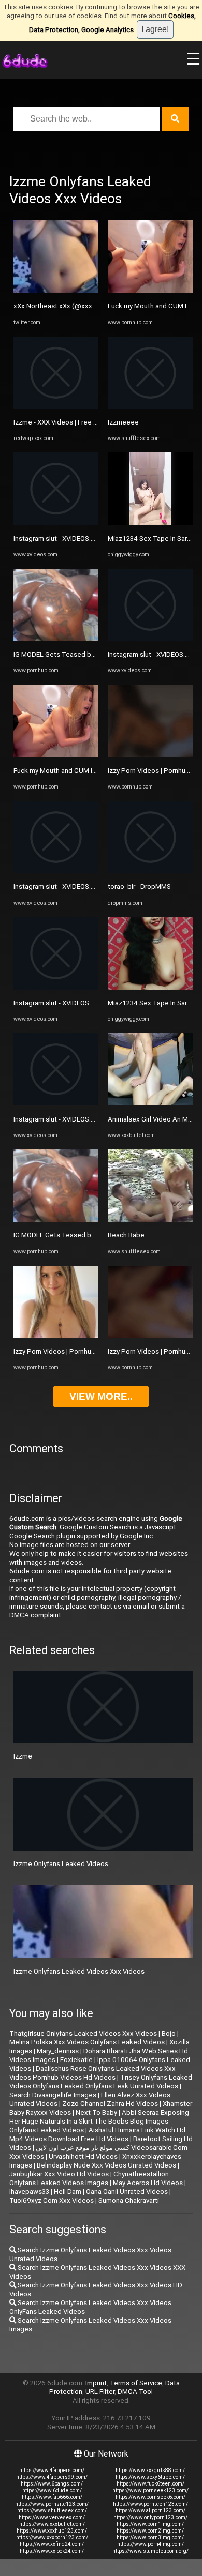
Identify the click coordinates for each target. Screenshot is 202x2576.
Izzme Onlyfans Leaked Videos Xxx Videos (79, 1971)
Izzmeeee (123, 422)
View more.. (101, 1396)
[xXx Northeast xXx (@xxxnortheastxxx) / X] (56, 290)
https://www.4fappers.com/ (52, 2470)
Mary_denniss (58, 2051)
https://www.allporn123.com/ (150, 2511)
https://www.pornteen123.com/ (150, 2504)
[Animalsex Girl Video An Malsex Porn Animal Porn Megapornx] (150, 1103)
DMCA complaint (35, 1615)
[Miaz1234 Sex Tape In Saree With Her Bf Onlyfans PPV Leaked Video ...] (150, 522)
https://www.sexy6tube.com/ (150, 2477)
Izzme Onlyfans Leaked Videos (61, 1864)
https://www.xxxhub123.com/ (52, 2531)
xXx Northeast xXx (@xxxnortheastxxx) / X (80, 306)
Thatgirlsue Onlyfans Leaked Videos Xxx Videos (83, 2033)
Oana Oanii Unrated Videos (127, 2192)
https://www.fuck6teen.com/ (150, 2484)
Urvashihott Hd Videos (83, 2156)
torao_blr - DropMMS (139, 887)
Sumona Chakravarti (129, 2200)
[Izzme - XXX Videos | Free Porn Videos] (56, 407)
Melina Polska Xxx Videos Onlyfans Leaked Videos (87, 2042)
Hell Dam (68, 2192)
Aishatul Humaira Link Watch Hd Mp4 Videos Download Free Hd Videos (97, 2134)
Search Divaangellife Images (53, 2095)
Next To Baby (96, 2112)
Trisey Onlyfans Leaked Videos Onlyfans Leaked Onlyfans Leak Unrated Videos (101, 2082)
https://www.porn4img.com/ (150, 2544)
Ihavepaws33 (29, 2192)
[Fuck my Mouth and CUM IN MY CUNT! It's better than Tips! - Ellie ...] (56, 755)
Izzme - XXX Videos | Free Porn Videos (72, 422)
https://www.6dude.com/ (52, 2490)
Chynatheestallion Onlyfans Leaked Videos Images (89, 2178)
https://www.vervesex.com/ (52, 2517)
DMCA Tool (135, 2392)
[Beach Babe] (150, 1219)
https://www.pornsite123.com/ (52, 2504)
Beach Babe (126, 1235)
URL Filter (100, 2392)
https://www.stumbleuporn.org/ (150, 2551)
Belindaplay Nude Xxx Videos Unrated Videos (106, 2165)
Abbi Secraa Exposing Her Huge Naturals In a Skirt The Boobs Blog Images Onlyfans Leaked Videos (99, 2121)
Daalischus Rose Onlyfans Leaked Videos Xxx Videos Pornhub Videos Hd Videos (92, 2073)
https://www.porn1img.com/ (150, 2524)
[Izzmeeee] (150, 407)
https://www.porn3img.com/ (150, 2537)
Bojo (169, 2033)
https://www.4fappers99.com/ (52, 2477)
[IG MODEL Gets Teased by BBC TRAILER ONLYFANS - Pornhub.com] (56, 639)
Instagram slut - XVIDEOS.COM (60, 539)
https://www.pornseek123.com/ (150, 2490)
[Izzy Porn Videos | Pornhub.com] (56, 1336)
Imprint (96, 2383)
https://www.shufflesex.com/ (52, 2511)
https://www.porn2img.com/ (150, 2531)
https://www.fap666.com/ (52, 2497)
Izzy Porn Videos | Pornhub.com (62, 1351)
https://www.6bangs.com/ (52, 2484)
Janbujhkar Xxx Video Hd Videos (59, 2174)
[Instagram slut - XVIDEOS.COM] (56, 522)
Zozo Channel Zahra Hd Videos (110, 2104)
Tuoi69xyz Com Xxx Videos (52, 2200)
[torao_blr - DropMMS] (150, 871)
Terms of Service (136, 2383)
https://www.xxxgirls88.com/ (150, 2470)
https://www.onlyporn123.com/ (150, 2517)
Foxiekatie (76, 2060)
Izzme (23, 1756)
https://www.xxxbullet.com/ (52, 2524)
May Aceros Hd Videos (148, 2183)
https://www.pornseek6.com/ (150, 2497)
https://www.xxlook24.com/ (52, 2551)
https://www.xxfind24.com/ (52, 2544)
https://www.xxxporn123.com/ (52, 2537)
